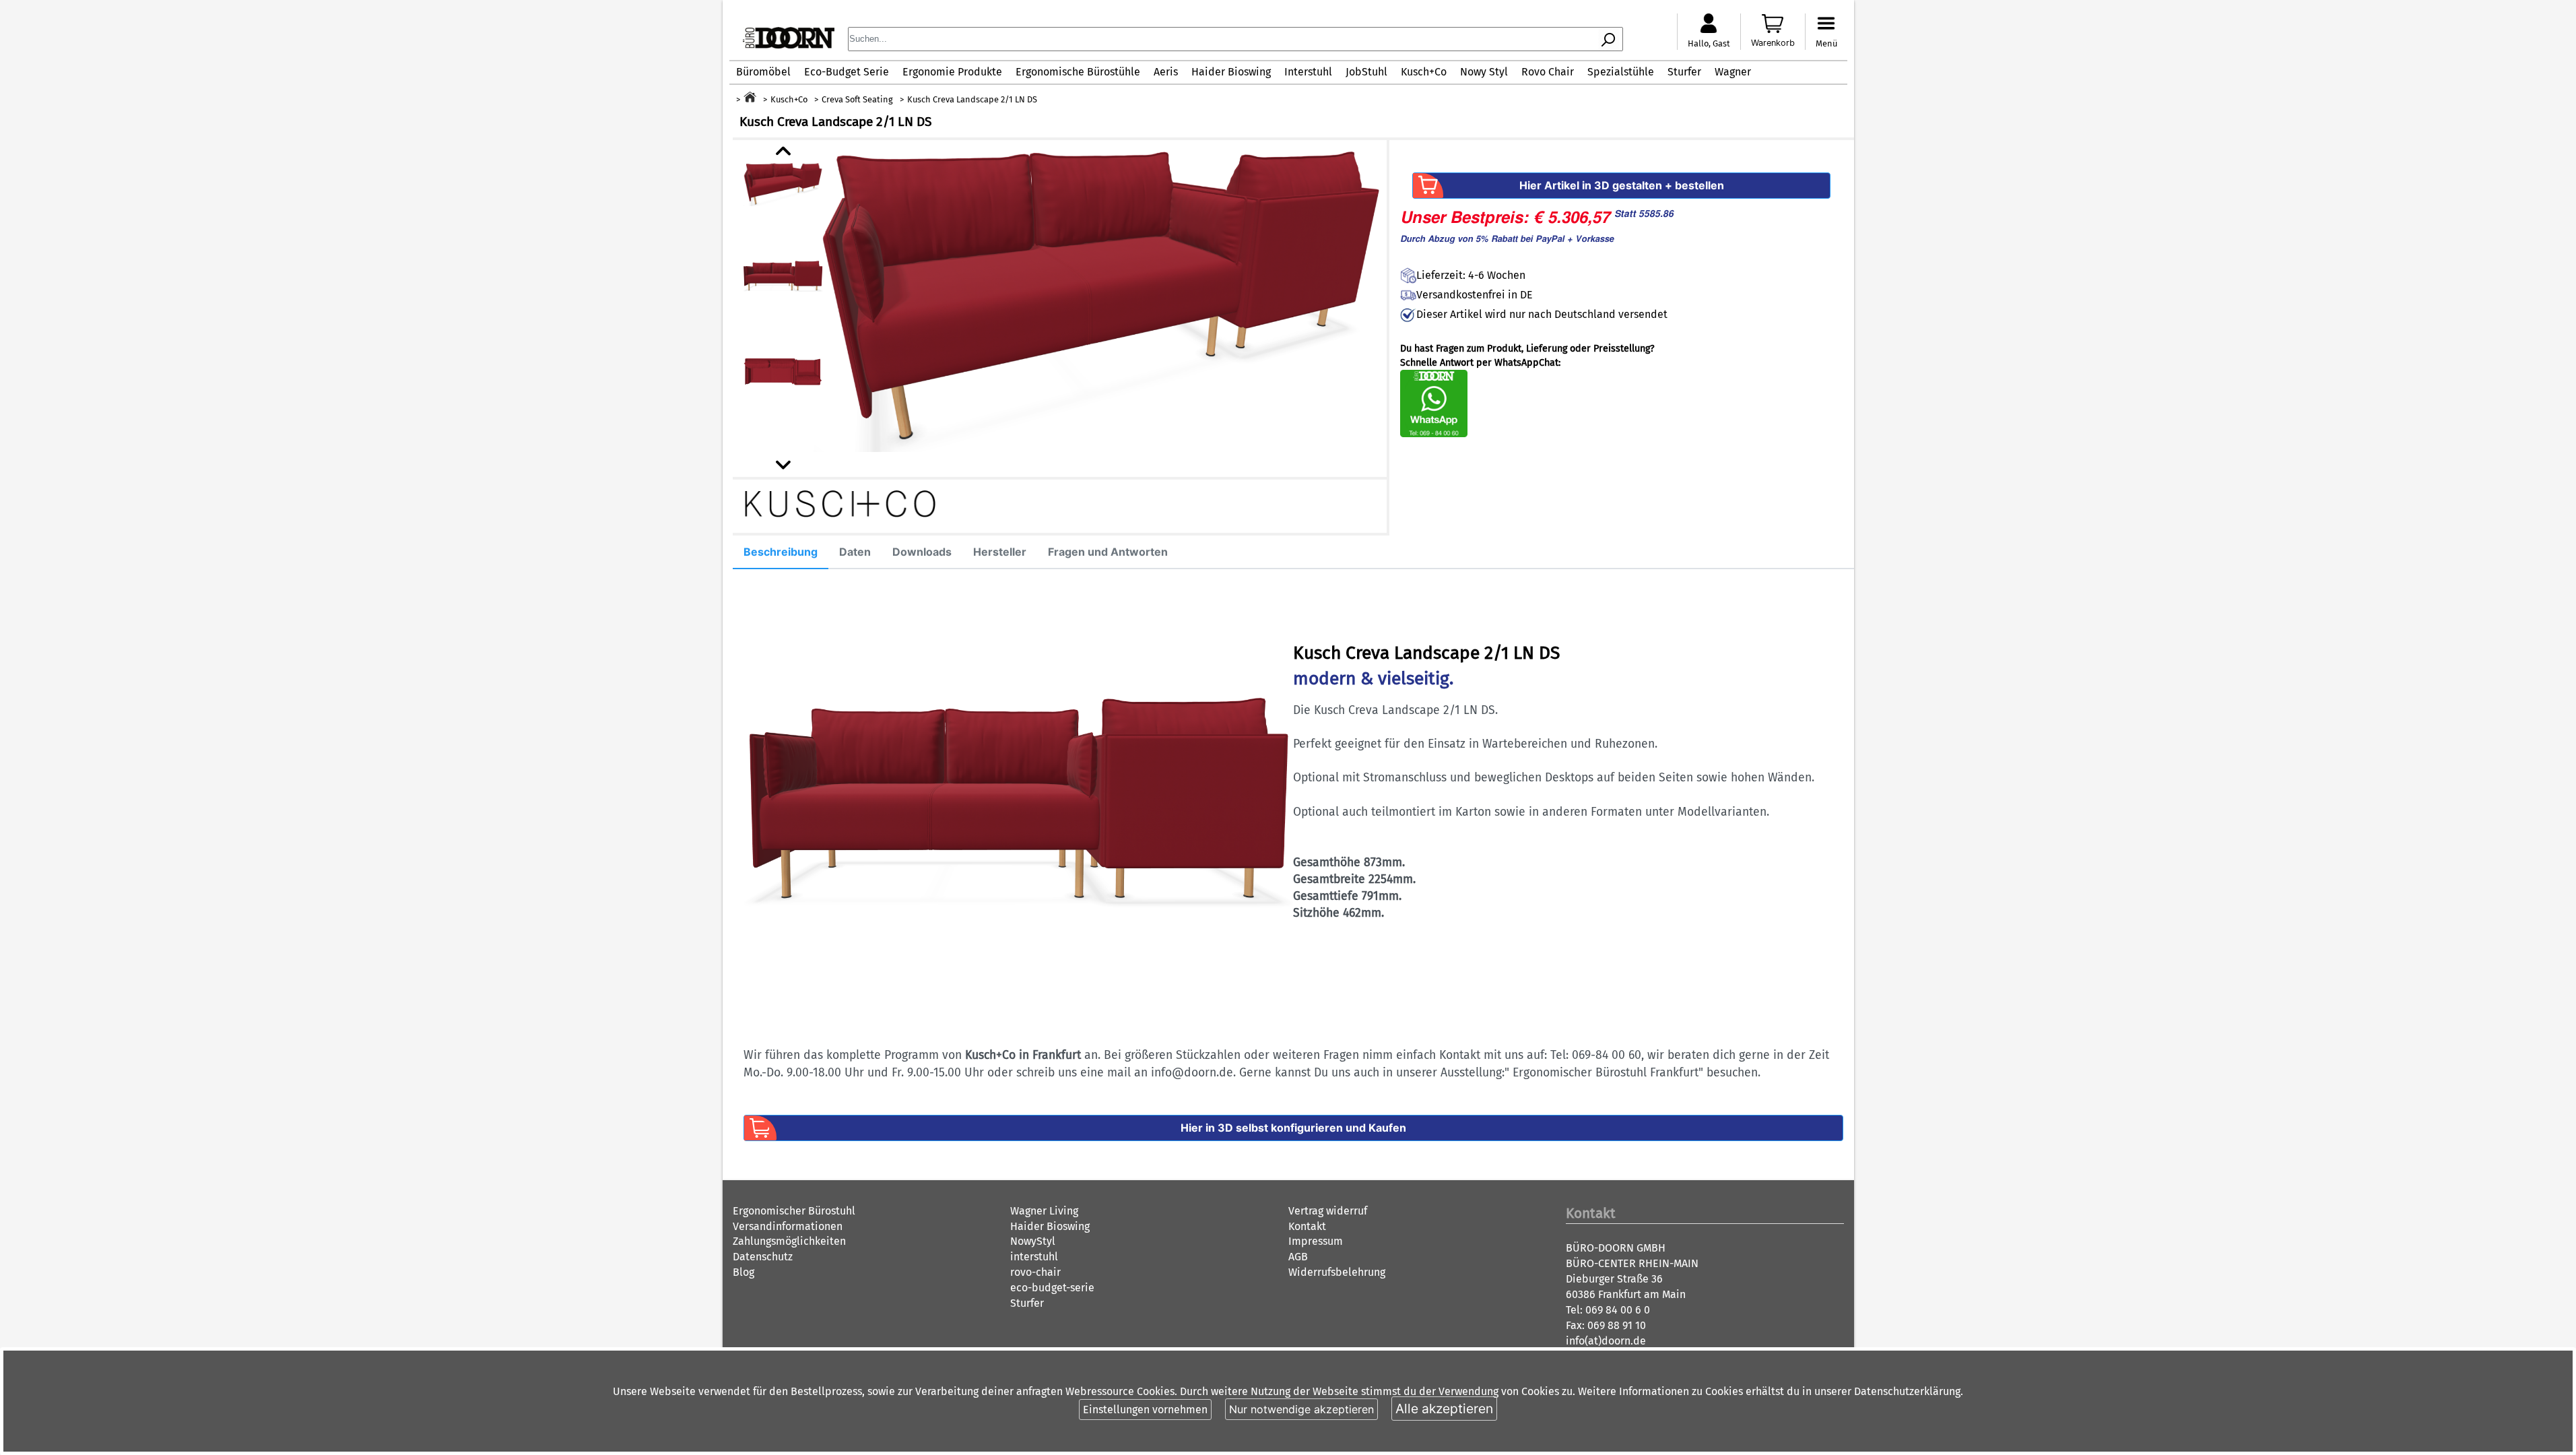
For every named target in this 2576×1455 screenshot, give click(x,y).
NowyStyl (1033, 1241)
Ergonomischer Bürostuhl (794, 1211)
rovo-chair (1035, 1272)
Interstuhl (1308, 72)
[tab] (781, 552)
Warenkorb (1773, 43)
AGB (1298, 1257)
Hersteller (1000, 552)
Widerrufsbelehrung (1337, 1272)
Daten (855, 552)
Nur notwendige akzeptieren (1301, 1409)
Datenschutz (763, 1257)
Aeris (1166, 72)
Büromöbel (763, 72)
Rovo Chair (1548, 72)
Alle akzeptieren (1444, 1409)
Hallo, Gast (1709, 43)
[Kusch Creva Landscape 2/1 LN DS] (1100, 296)
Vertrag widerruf (1328, 1211)
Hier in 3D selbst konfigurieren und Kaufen (1293, 1128)
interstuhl (1034, 1257)
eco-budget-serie (1052, 1288)
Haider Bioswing (1231, 72)
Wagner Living (1044, 1211)
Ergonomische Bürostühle (1078, 72)
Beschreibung (781, 552)
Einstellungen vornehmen (1145, 1410)
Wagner (1733, 72)
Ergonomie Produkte (952, 72)
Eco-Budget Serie (847, 72)
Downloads (922, 552)
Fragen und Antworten (1108, 552)
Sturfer (1684, 72)
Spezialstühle (1621, 72)
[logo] (789, 45)
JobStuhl (1366, 72)
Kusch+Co (1424, 72)
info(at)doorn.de (1606, 1341)
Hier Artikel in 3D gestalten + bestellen (1622, 185)
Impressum (1316, 1241)
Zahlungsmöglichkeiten (789, 1241)
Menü (1826, 43)
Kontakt (1307, 1226)
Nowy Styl (1484, 72)
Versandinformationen (788, 1226)
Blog (744, 1272)
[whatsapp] (1434, 434)
